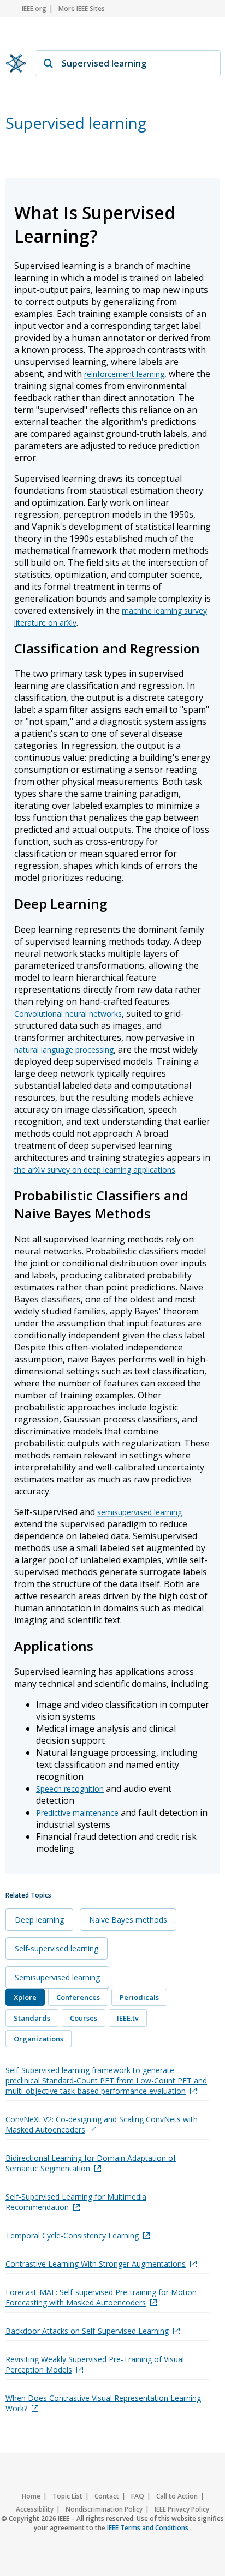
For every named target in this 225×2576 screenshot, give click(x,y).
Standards (32, 2018)
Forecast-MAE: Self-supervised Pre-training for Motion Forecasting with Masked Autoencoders (101, 2297)
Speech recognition (70, 1789)
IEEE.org (34, 8)
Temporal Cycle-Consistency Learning (72, 2235)
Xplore (25, 1997)
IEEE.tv (128, 2018)
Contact (107, 2496)
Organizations (39, 2039)
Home (31, 2496)
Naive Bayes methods (128, 1920)
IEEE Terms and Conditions (149, 2528)
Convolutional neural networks (68, 1014)
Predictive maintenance (77, 1813)
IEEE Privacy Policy (182, 2509)
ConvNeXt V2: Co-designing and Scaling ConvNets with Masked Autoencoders (102, 2124)
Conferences (78, 1997)
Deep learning (39, 1920)
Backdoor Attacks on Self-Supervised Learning (87, 2331)
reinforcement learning (124, 374)
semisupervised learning (140, 1512)
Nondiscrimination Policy (104, 2509)
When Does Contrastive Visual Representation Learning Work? (103, 2403)
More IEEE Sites (82, 8)
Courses (84, 2018)
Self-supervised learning (57, 1948)
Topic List (67, 2496)
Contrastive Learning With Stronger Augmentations (96, 2264)
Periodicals (139, 1997)
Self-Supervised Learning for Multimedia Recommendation (76, 2202)
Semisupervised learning (57, 1977)
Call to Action (177, 2496)
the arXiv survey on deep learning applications (95, 1170)
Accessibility (35, 2509)
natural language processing (64, 1050)
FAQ (138, 2496)
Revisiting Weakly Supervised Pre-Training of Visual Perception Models (95, 2364)
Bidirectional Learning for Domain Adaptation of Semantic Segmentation (91, 2163)
